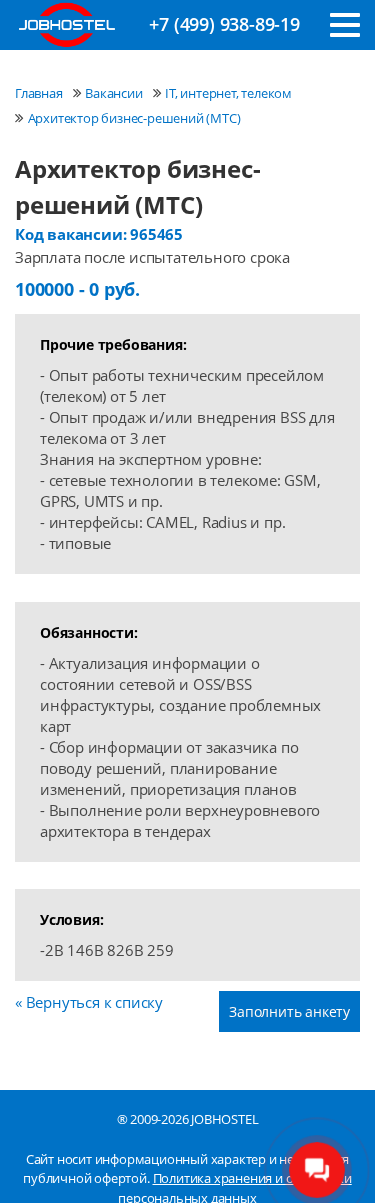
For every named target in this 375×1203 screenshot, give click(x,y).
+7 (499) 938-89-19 (224, 24)
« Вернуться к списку (89, 1002)
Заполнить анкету (289, 1011)
